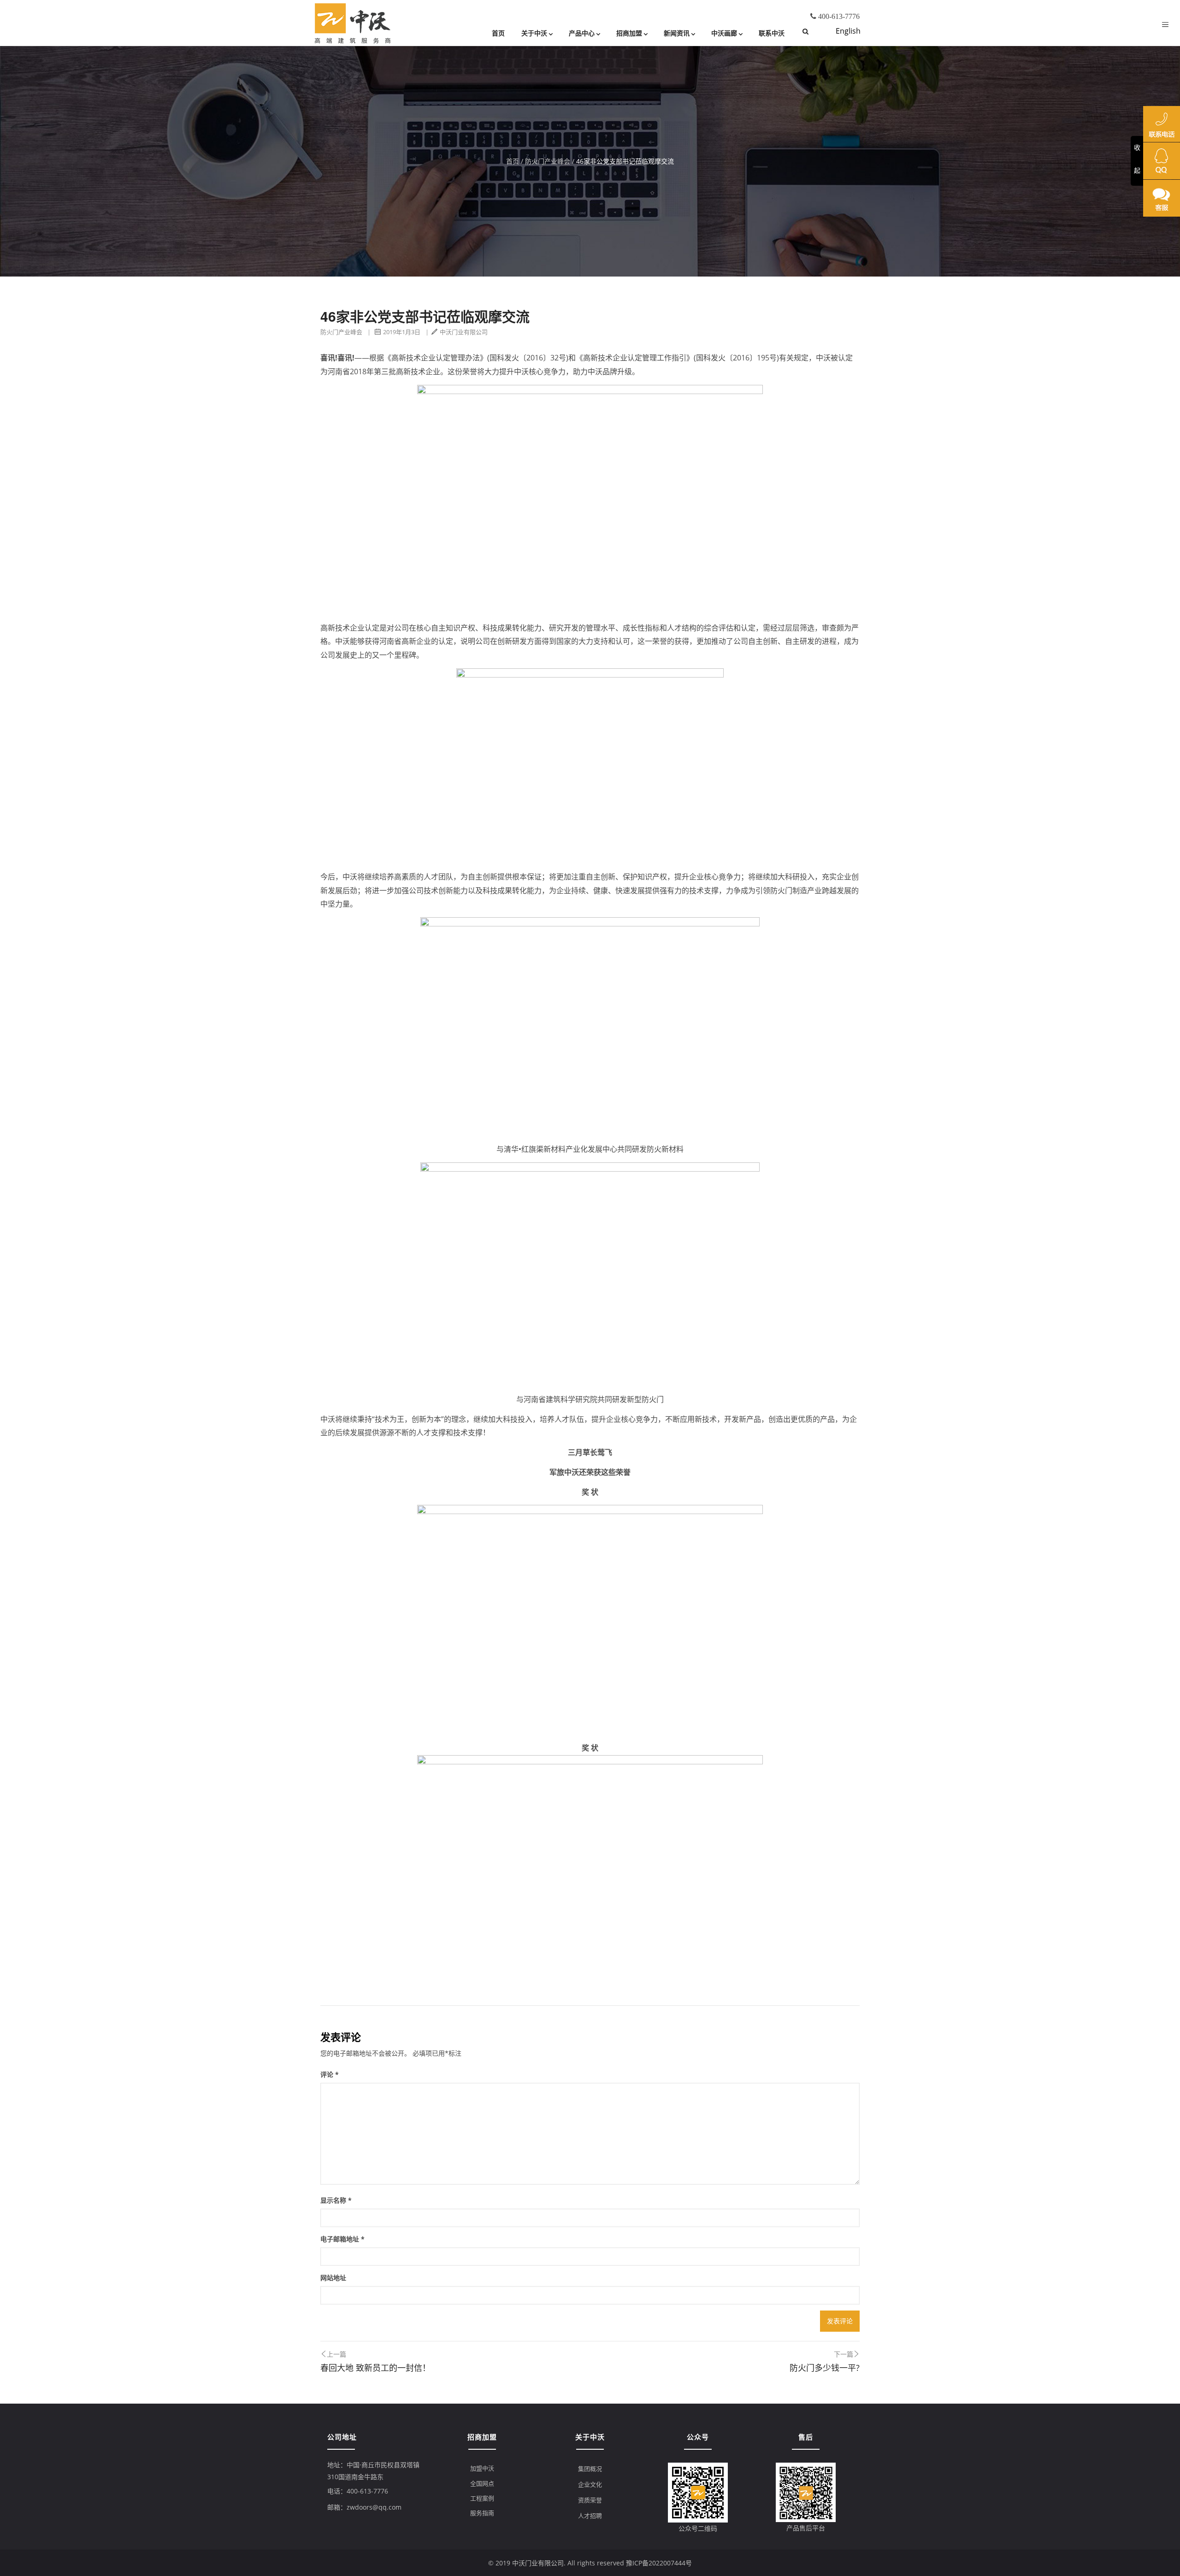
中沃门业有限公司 (464, 332)
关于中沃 (534, 33)
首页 (498, 33)
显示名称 (336, 2200)
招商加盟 (629, 33)
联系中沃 (772, 33)
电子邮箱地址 (342, 2239)
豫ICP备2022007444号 (659, 2563)
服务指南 (482, 2513)
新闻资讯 (677, 33)
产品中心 (582, 33)
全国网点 (482, 2483)
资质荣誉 (590, 2500)
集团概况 (590, 2469)
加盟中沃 (482, 2468)
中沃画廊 (724, 33)
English (848, 31)
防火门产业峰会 (548, 161)
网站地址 (333, 2278)
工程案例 (482, 2498)
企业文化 (590, 2484)
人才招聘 (590, 2516)
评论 (330, 2074)
